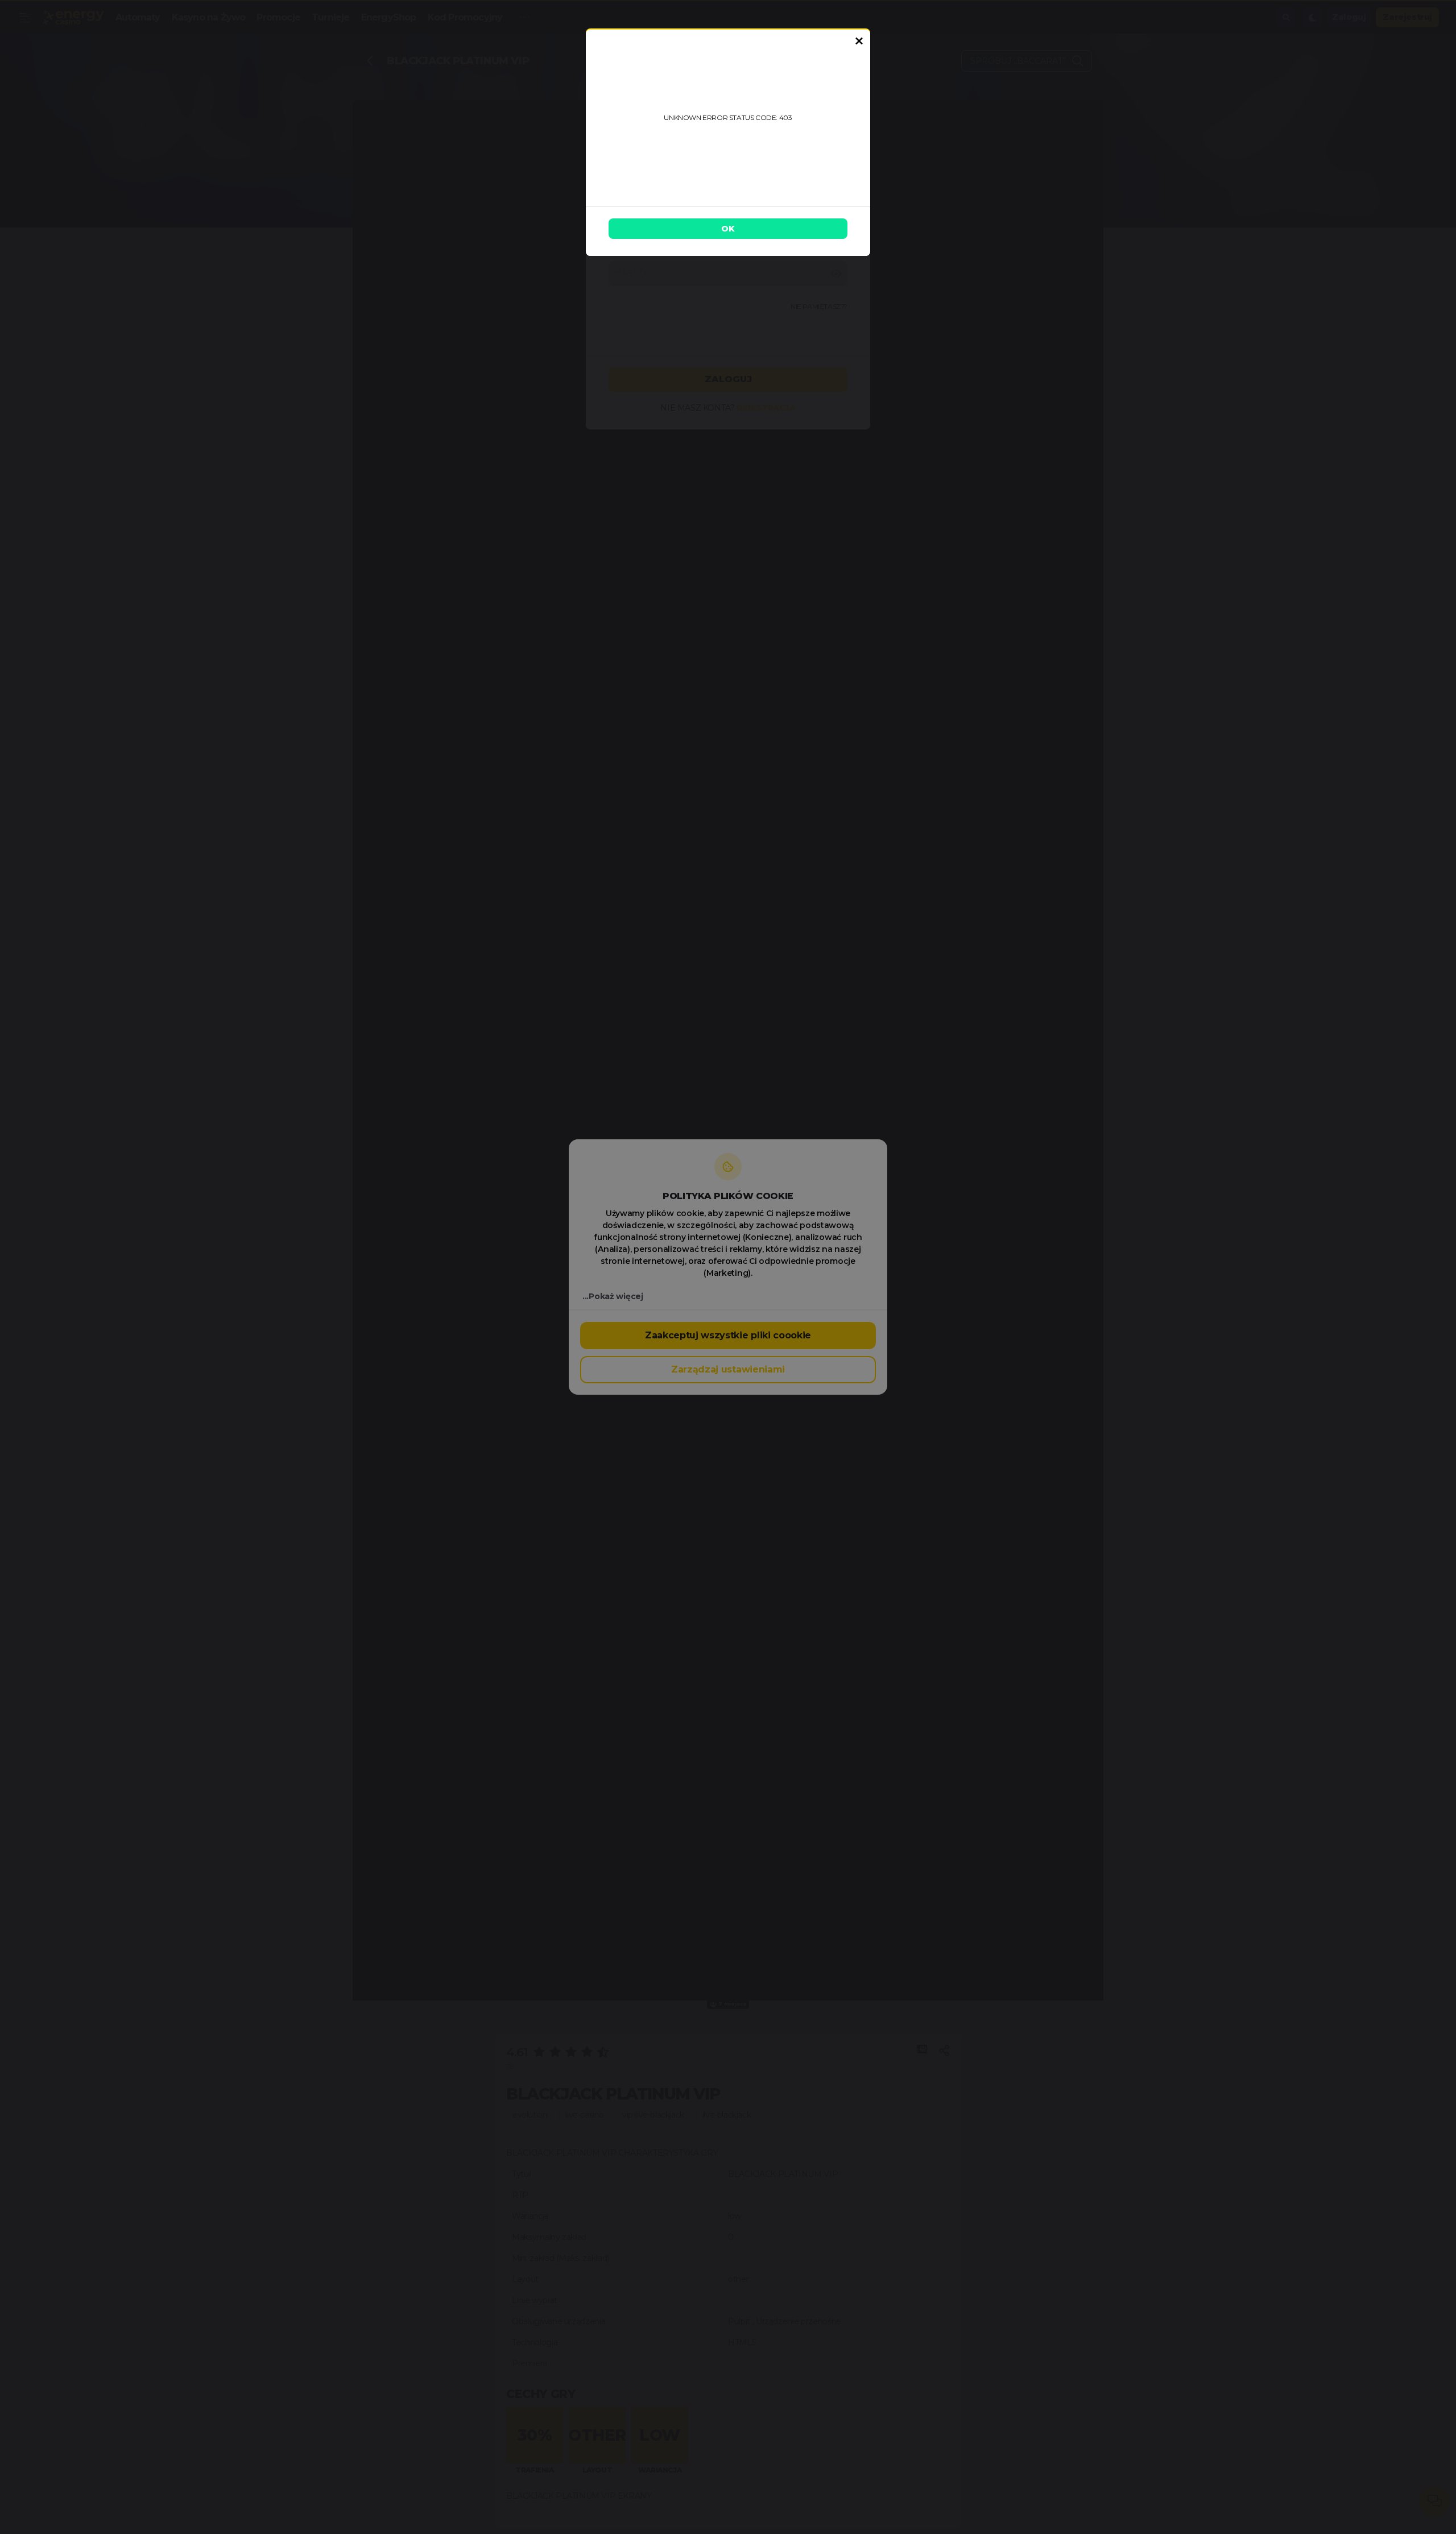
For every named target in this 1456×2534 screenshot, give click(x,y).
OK (728, 229)
